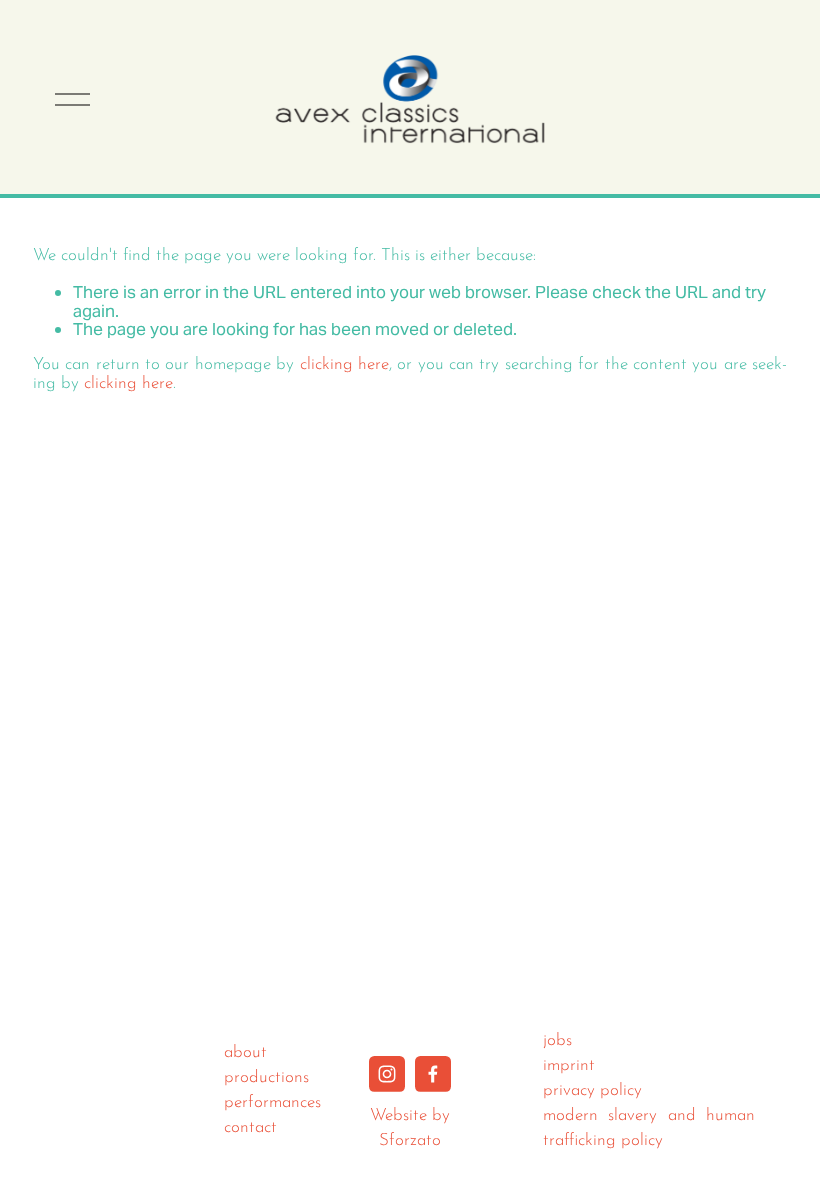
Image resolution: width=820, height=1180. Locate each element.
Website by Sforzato (410, 1128)
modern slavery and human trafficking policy (649, 1128)
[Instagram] (387, 1074)
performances (272, 1102)
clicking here (344, 364)
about (245, 1052)
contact (250, 1127)
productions (266, 1077)
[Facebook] (433, 1074)
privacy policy (592, 1090)
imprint (569, 1065)
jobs (557, 1040)
